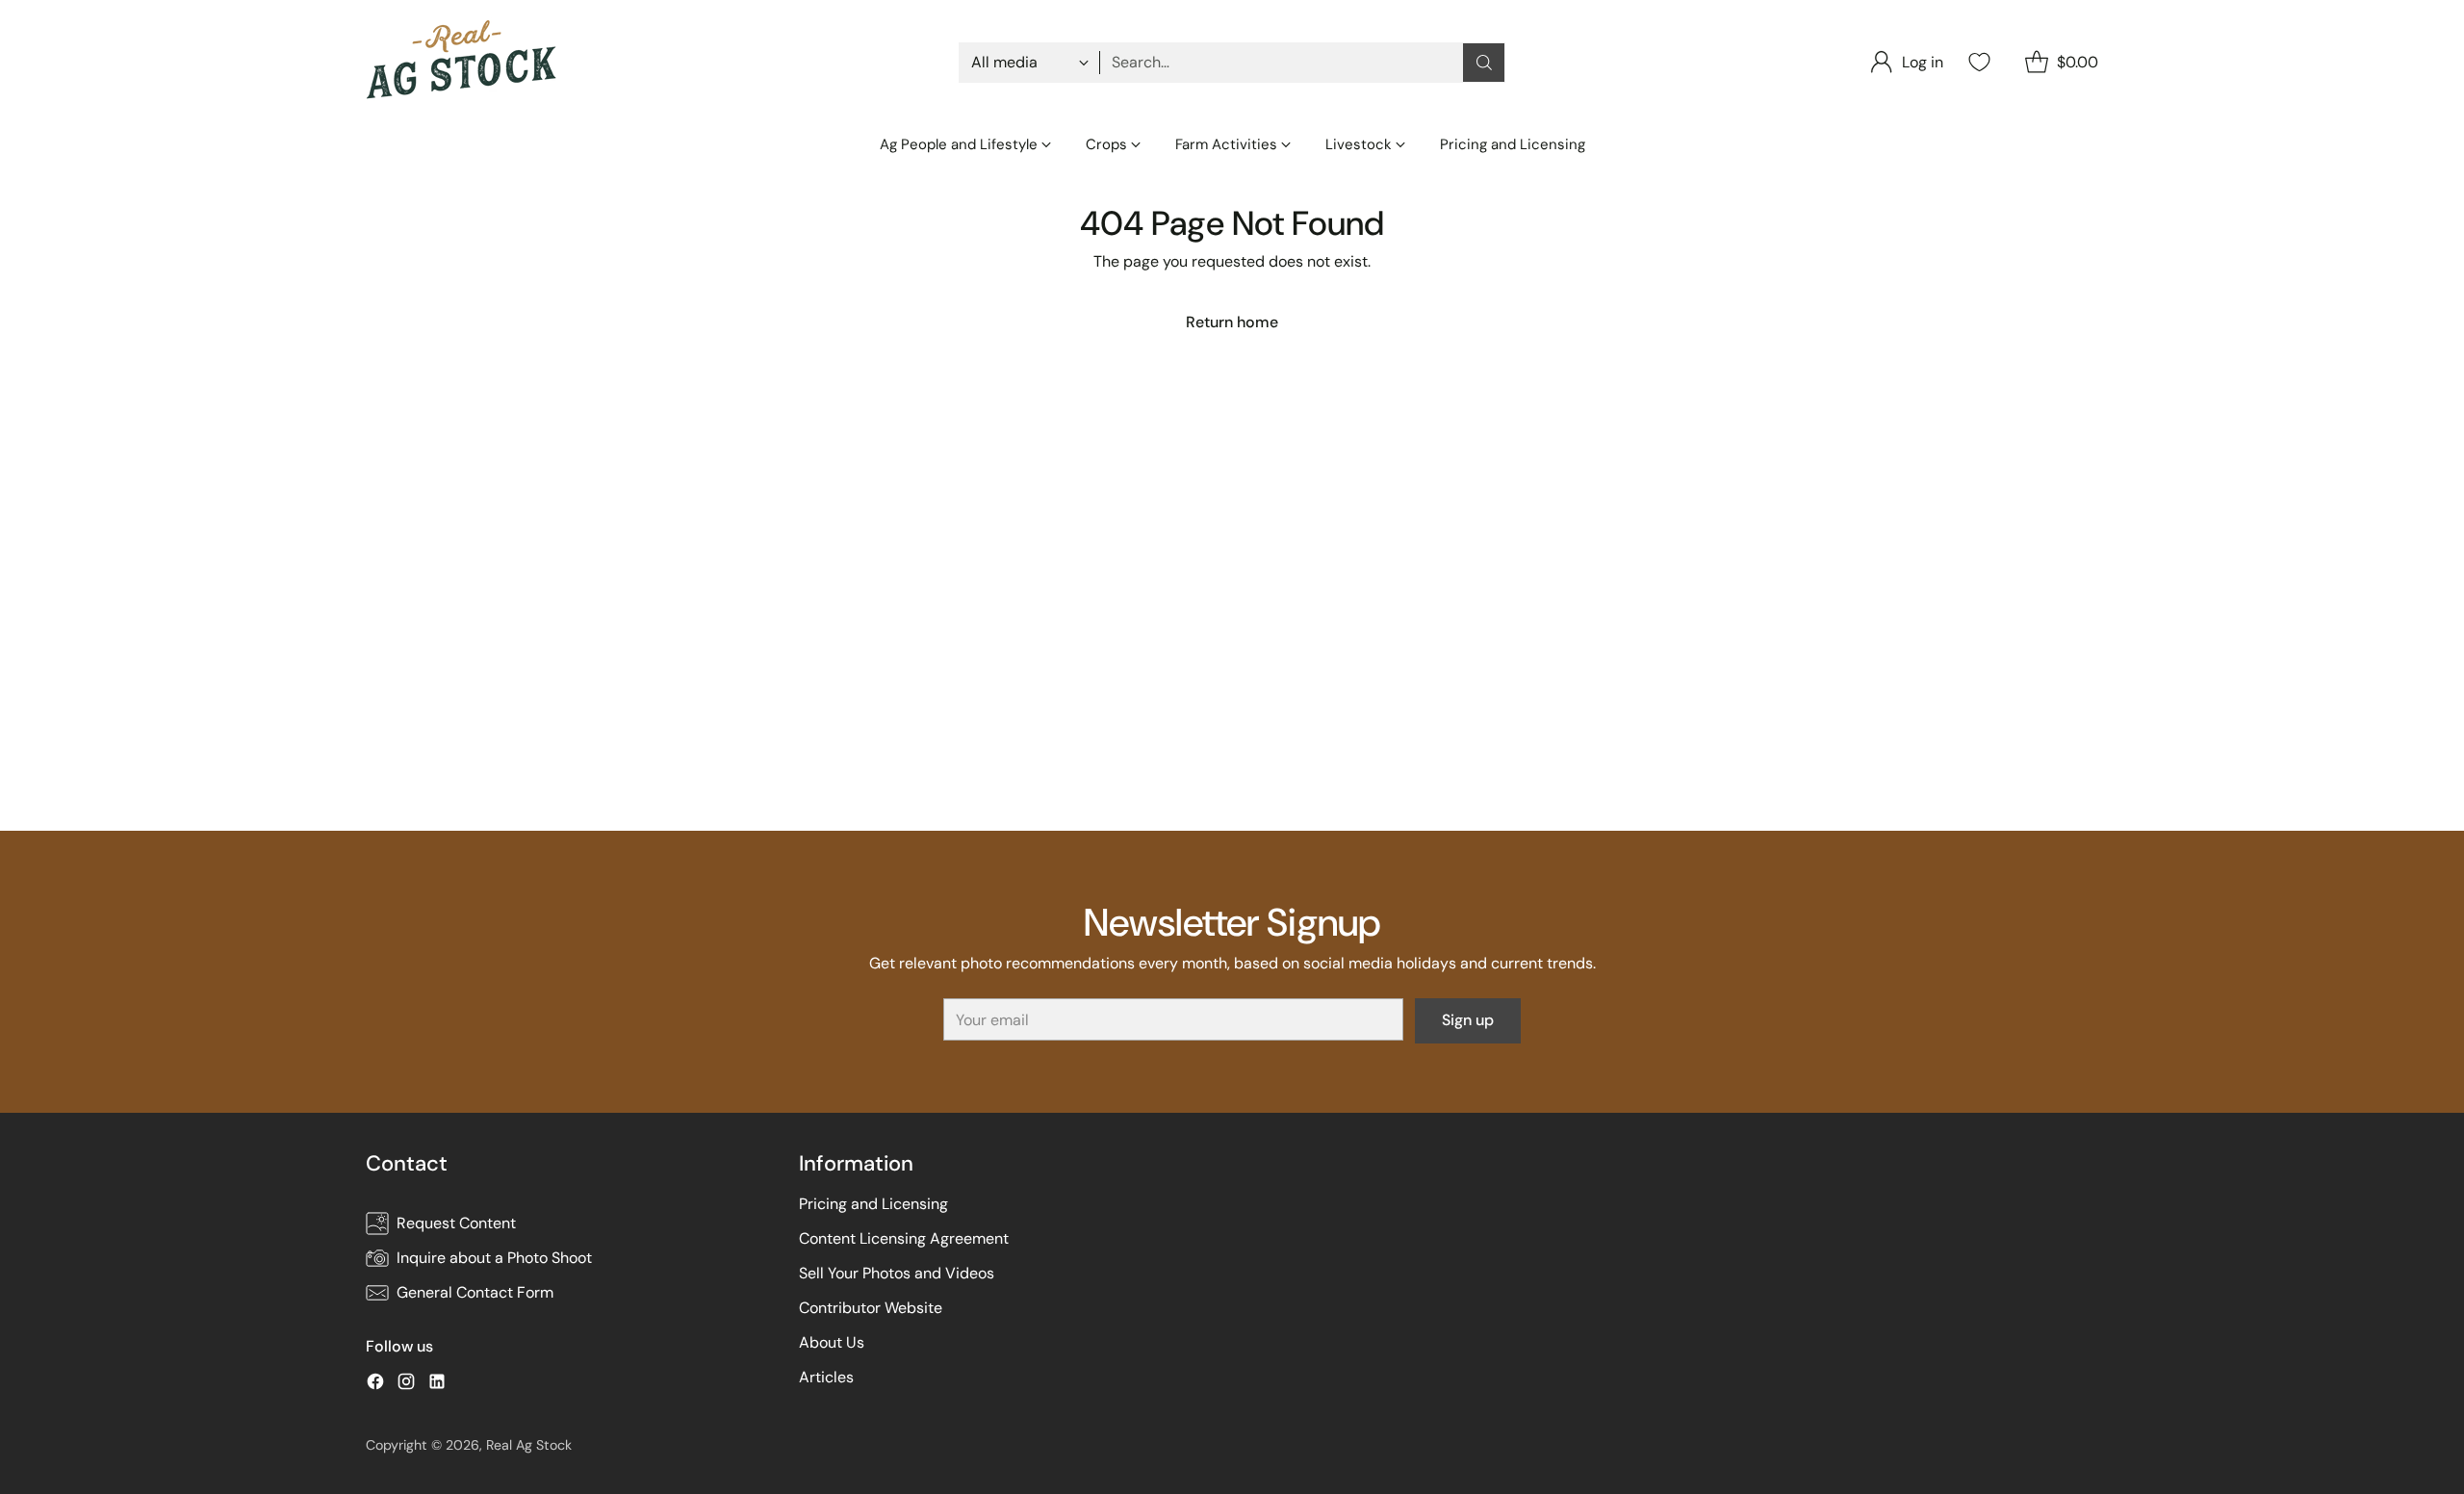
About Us (832, 1342)
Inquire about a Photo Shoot (494, 1258)
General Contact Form (475, 1292)
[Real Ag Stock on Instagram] (406, 1385)
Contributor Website (871, 1308)
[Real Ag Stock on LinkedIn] (437, 1385)
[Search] (1484, 63)
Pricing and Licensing (873, 1204)
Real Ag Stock (529, 1445)
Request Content (456, 1223)
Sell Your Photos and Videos (897, 1273)
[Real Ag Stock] (462, 62)
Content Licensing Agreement (904, 1238)
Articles (826, 1377)
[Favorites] (1977, 62)
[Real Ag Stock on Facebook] (375, 1385)
